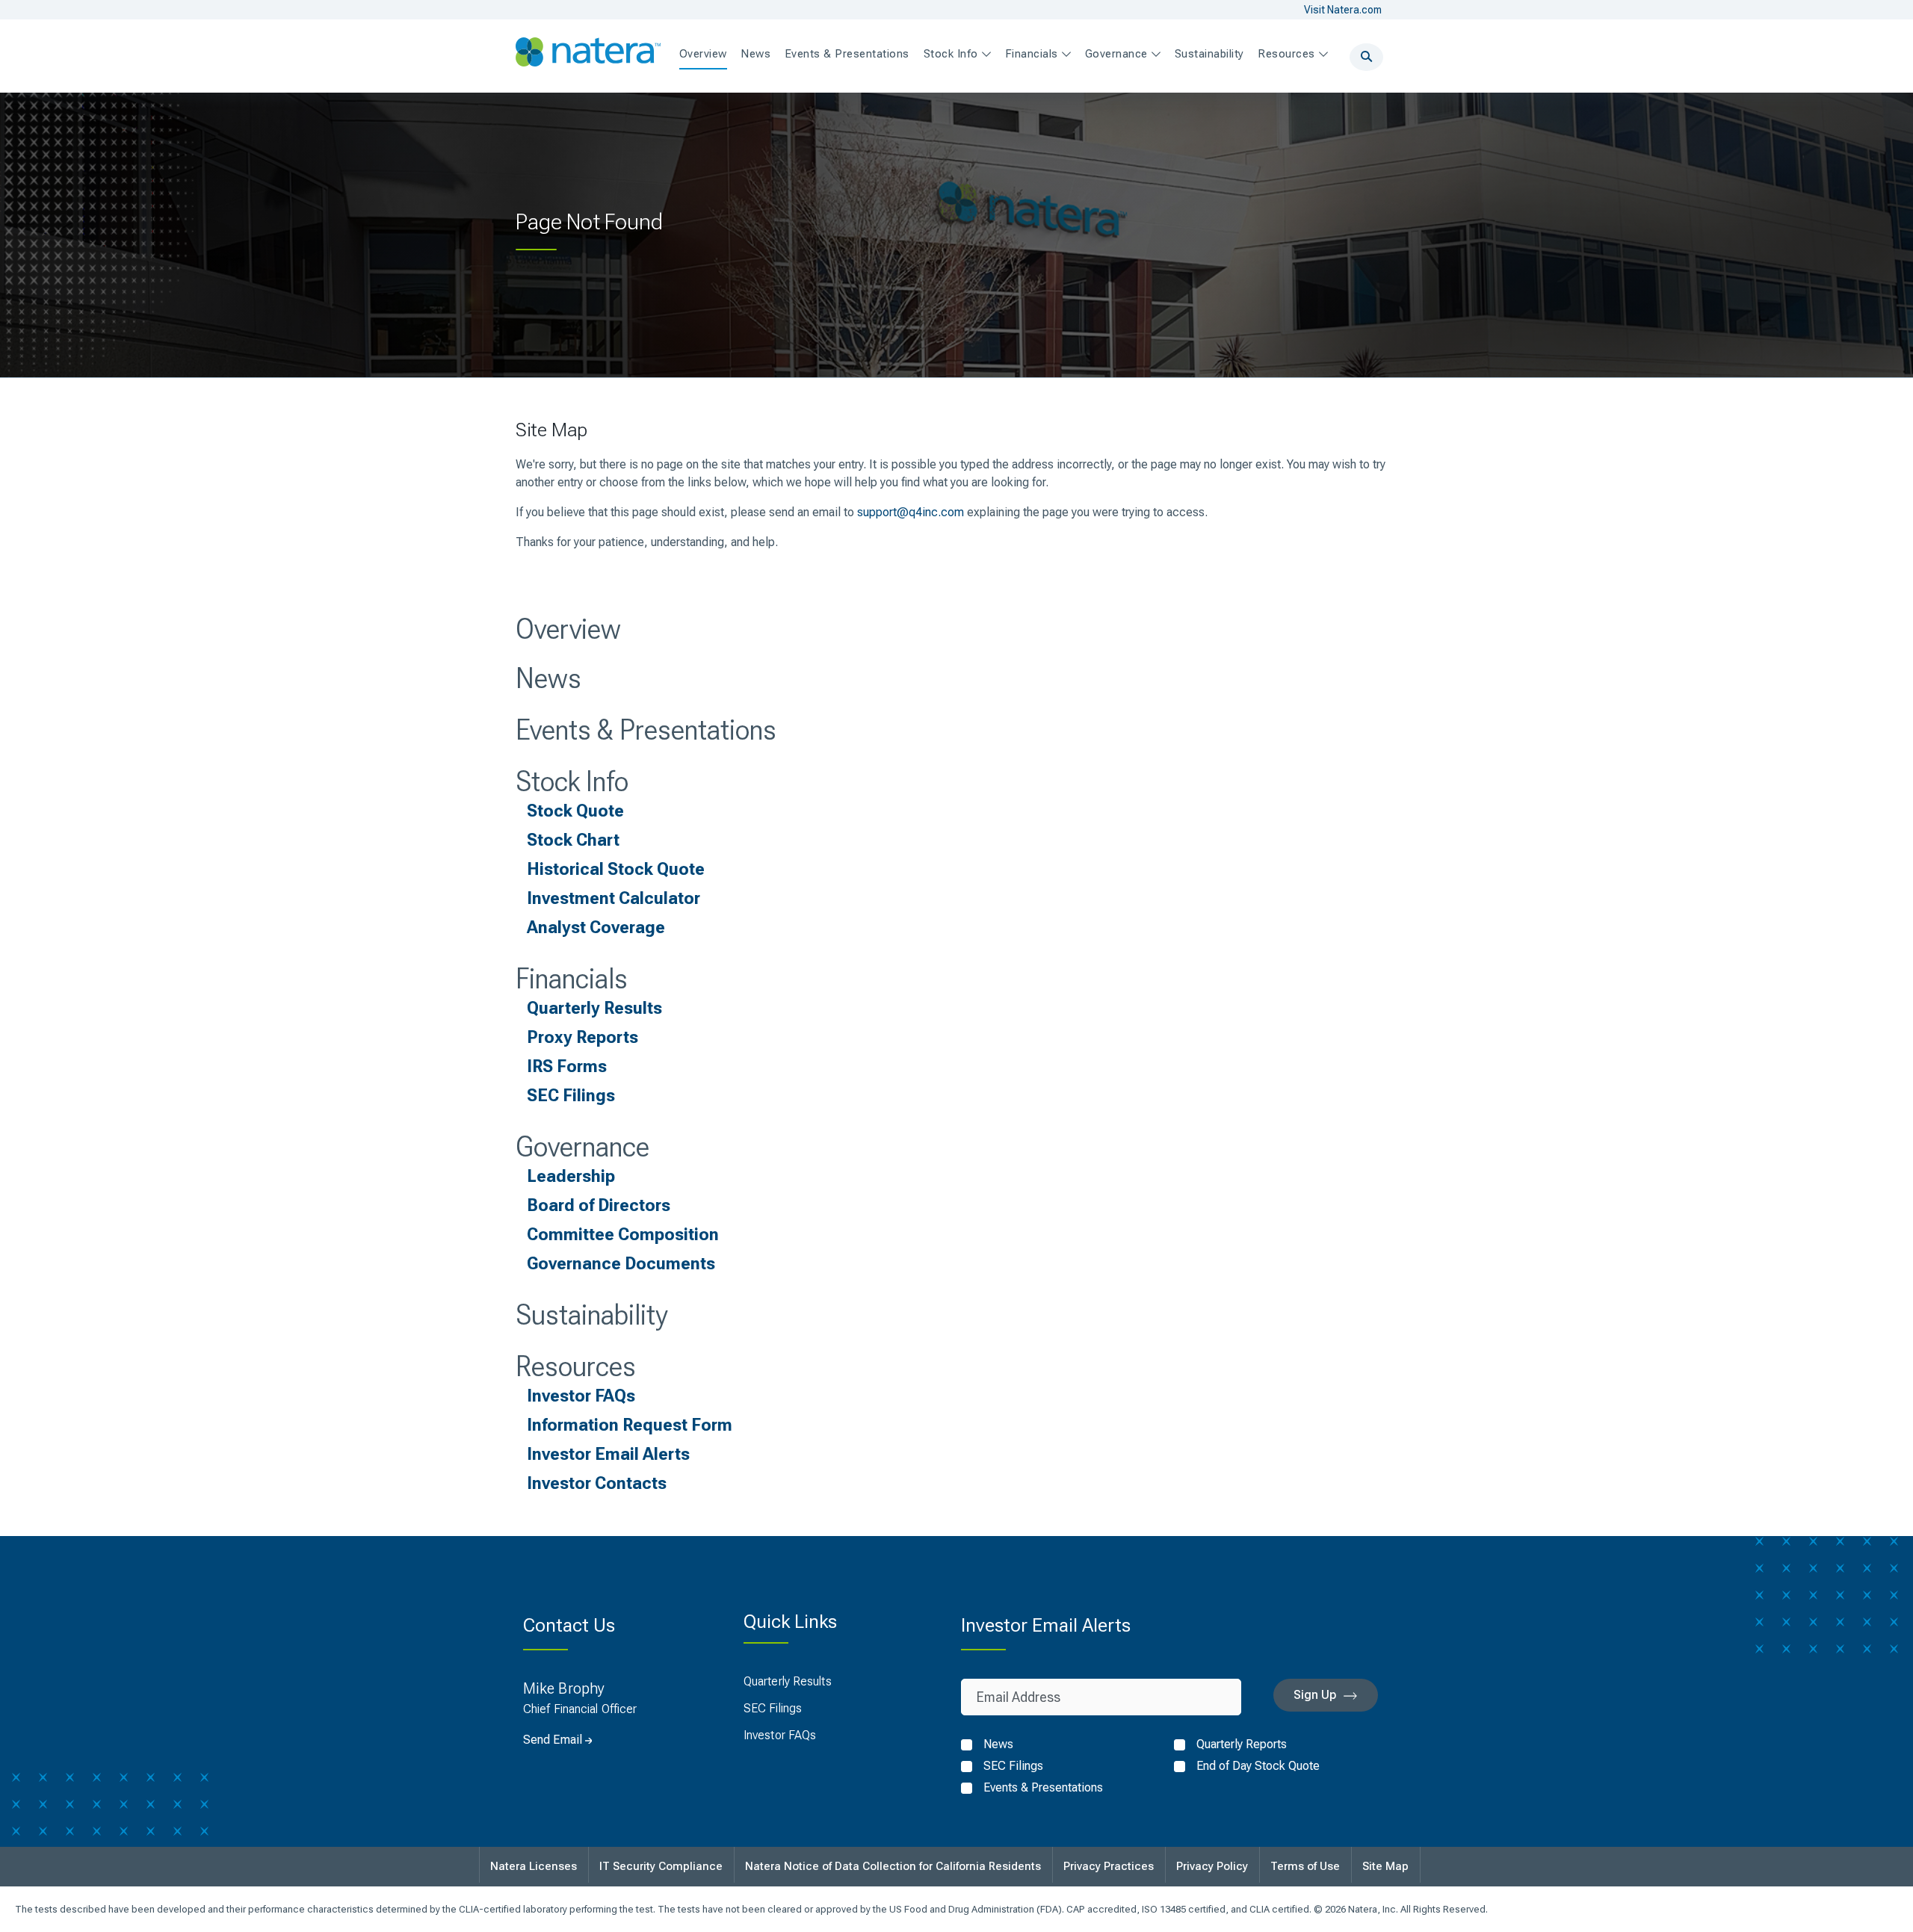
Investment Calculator (614, 898)
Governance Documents (621, 1263)
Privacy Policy (1212, 1866)
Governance (582, 1147)
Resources (576, 1366)
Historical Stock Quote (616, 869)
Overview (568, 629)
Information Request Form (630, 1425)
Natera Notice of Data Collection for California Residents (893, 1866)
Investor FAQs (581, 1396)
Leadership (571, 1176)
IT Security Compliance (661, 1866)
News (548, 678)
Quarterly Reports (1242, 1744)
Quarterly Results (594, 1008)
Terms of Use (1305, 1866)
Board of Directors (599, 1205)
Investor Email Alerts (608, 1454)
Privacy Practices (1109, 1866)
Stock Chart (573, 840)
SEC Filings (571, 1095)
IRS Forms (567, 1066)
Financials (572, 979)
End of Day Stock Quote (1258, 1766)
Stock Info (572, 781)
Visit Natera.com (1343, 10)
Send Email (553, 1740)
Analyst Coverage (596, 927)
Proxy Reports (582, 1037)
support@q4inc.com (911, 512)
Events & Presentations (646, 730)
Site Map (1385, 1866)
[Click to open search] (1366, 57)
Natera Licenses (534, 1866)
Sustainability (591, 1315)
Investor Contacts (597, 1483)
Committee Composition (623, 1234)
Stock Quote (575, 811)
